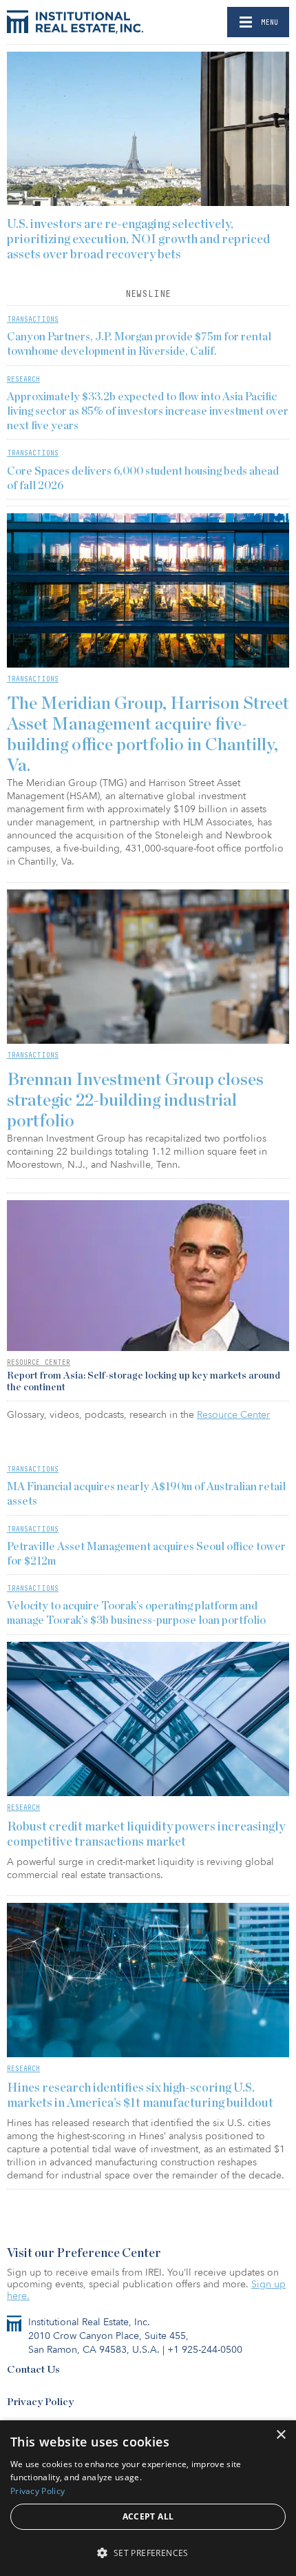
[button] (148, 2552)
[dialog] (148, 2498)
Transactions (33, 319)
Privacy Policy (40, 2402)
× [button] (281, 2435)
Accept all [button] (148, 2516)
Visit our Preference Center (84, 2254)
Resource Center (39, 1362)
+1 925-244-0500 (205, 2350)
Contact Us (33, 2370)
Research (23, 379)
